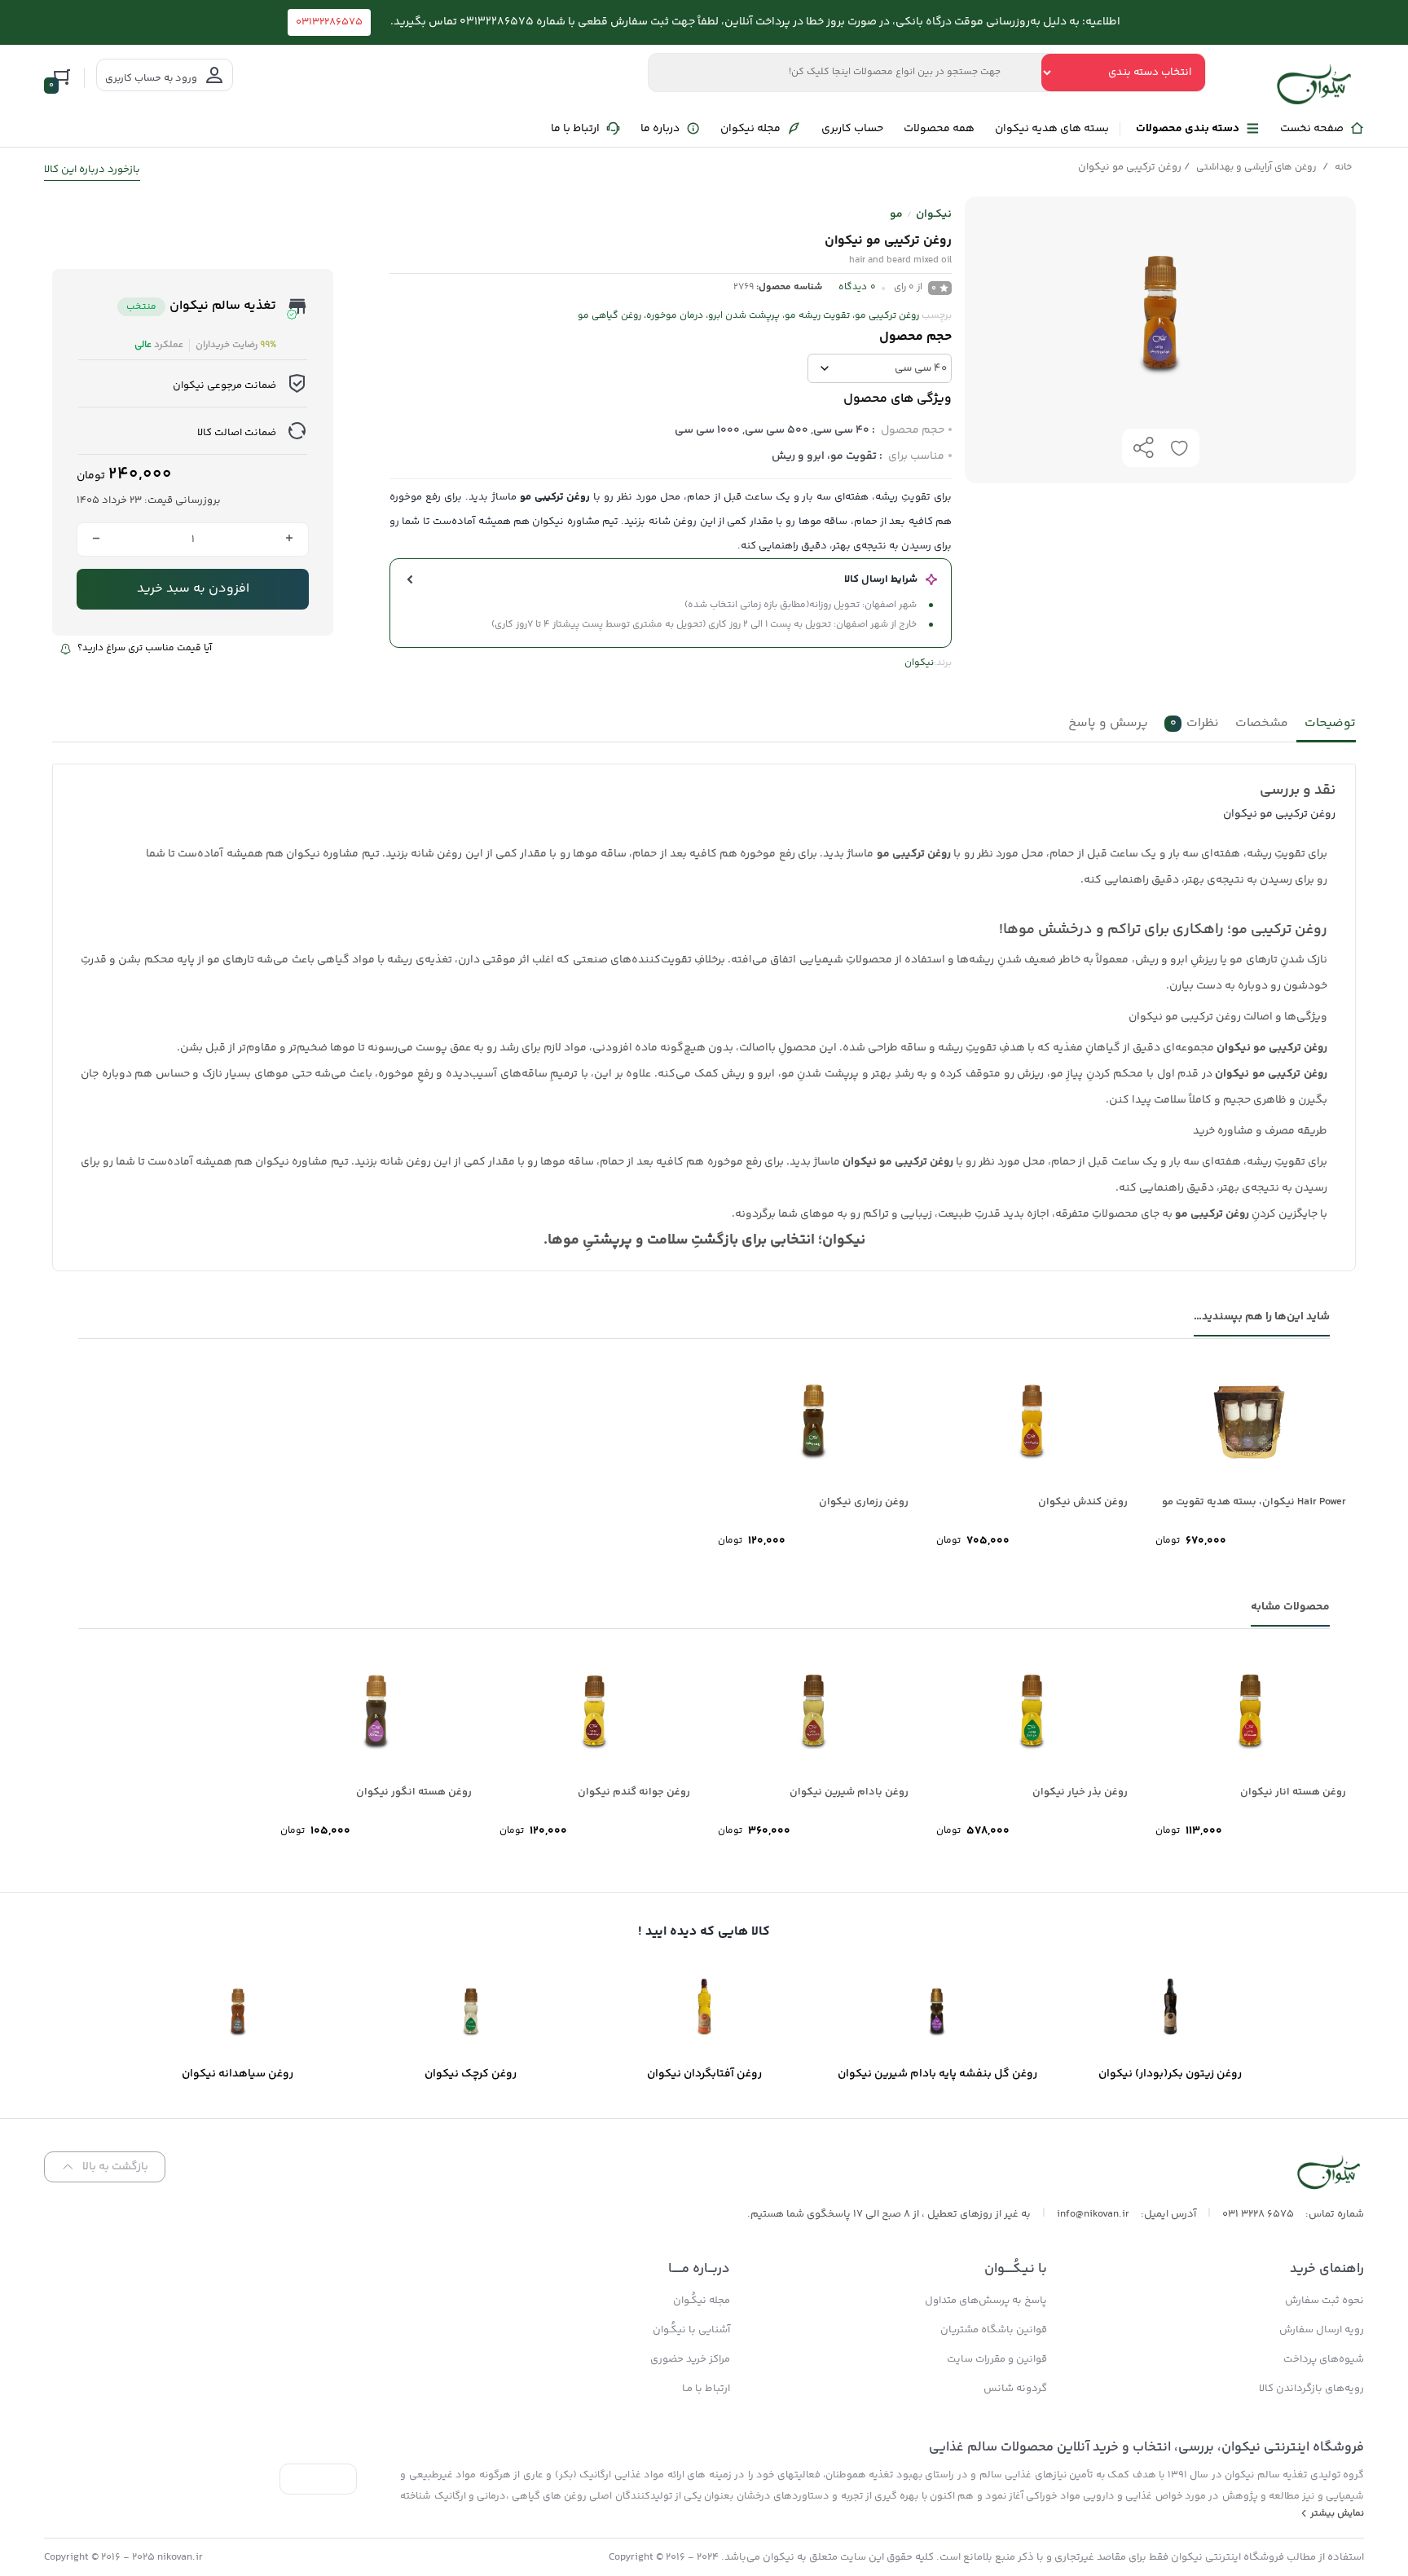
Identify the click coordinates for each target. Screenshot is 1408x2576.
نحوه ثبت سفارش (1324, 2301)
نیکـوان (934, 214)
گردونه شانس (1015, 2389)
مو (896, 214)
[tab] (1326, 727)
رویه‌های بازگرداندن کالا (1311, 2389)
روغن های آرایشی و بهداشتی (1256, 167)
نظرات (1195, 723)
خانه (1343, 167)
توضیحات (1330, 723)
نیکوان (919, 663)
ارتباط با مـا (706, 2389)
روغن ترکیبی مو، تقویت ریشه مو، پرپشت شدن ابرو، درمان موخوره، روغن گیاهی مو (748, 316)
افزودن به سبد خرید (193, 589)
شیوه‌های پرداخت (1324, 2359)
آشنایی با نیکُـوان (691, 2330)
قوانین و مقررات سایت (997, 2359)
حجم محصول (915, 337)
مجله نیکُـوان (702, 2301)
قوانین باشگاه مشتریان (994, 2330)
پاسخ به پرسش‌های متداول (986, 2301)
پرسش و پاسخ (1108, 723)
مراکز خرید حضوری (690, 2359)
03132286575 (329, 22)
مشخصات (1262, 723)
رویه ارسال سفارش (1322, 2330)
